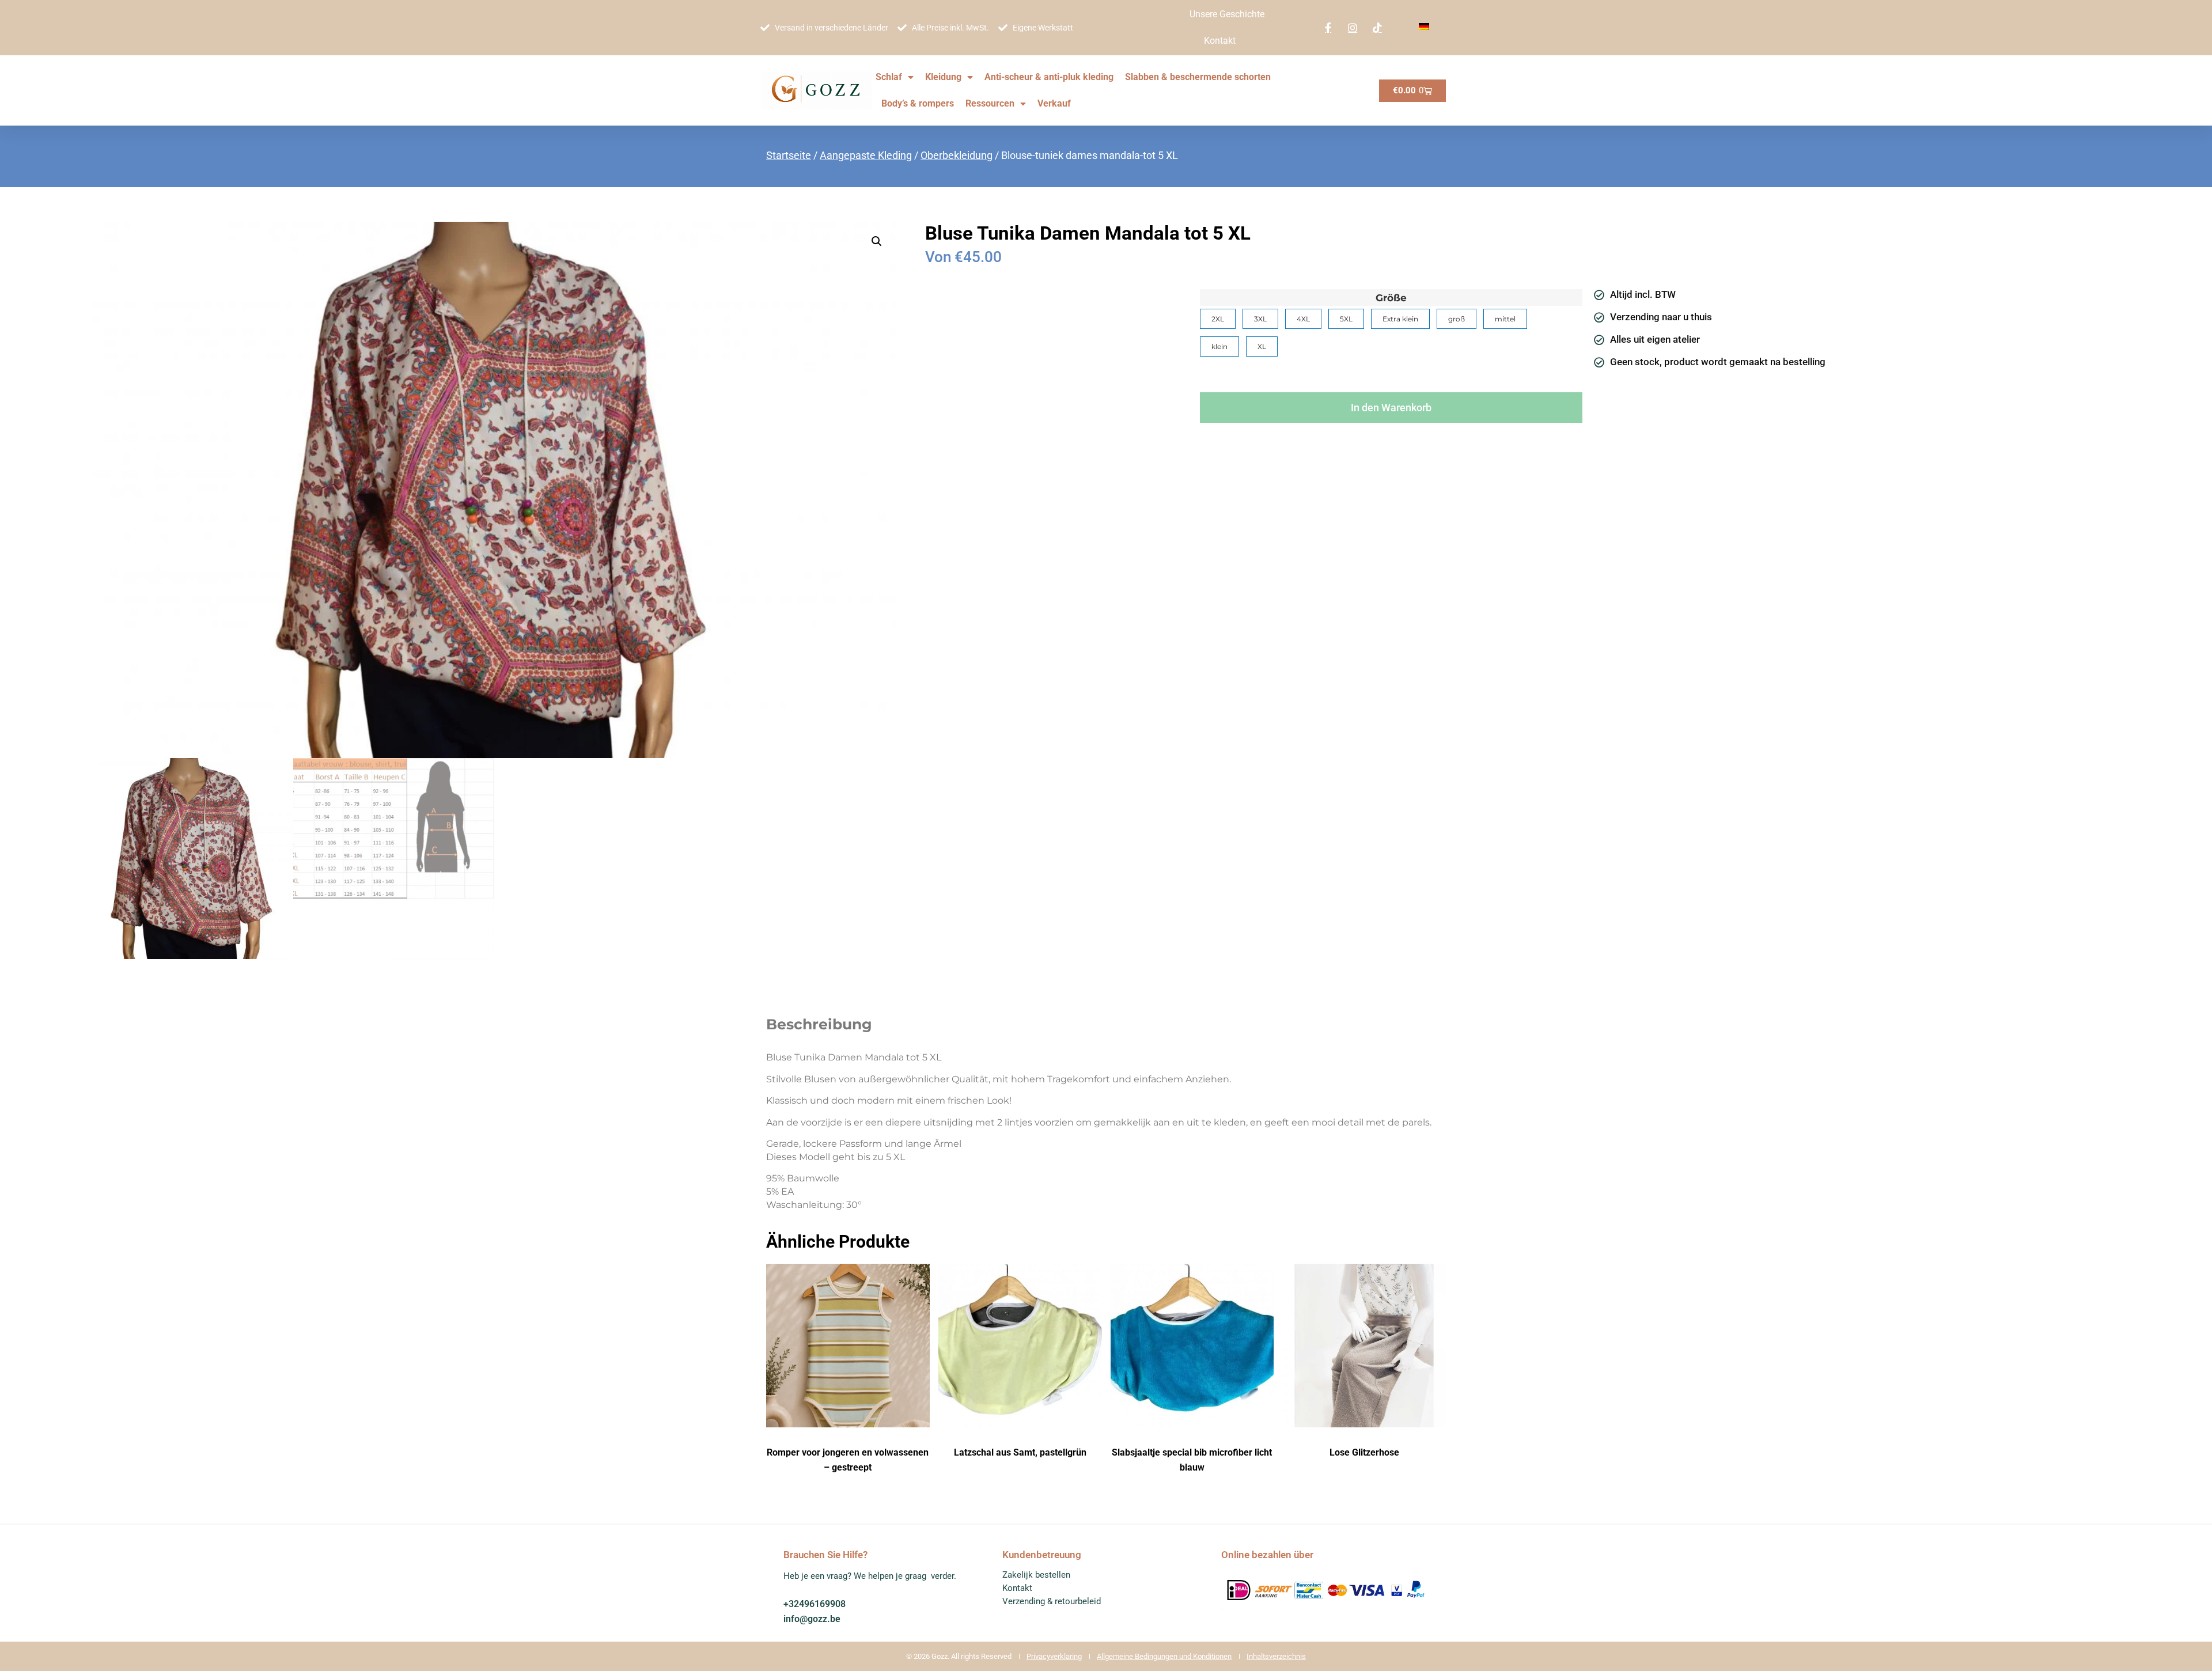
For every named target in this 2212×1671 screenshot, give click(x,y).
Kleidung (943, 77)
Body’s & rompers (918, 103)
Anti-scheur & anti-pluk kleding (1049, 77)
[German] (1424, 27)
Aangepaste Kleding (866, 155)
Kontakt (1220, 41)
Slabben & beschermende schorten (1198, 77)
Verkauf (1054, 103)
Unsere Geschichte (1227, 14)
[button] (877, 241)
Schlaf (889, 77)
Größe (1391, 298)
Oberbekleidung (957, 155)
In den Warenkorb (1391, 408)
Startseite (789, 155)
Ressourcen (990, 103)
